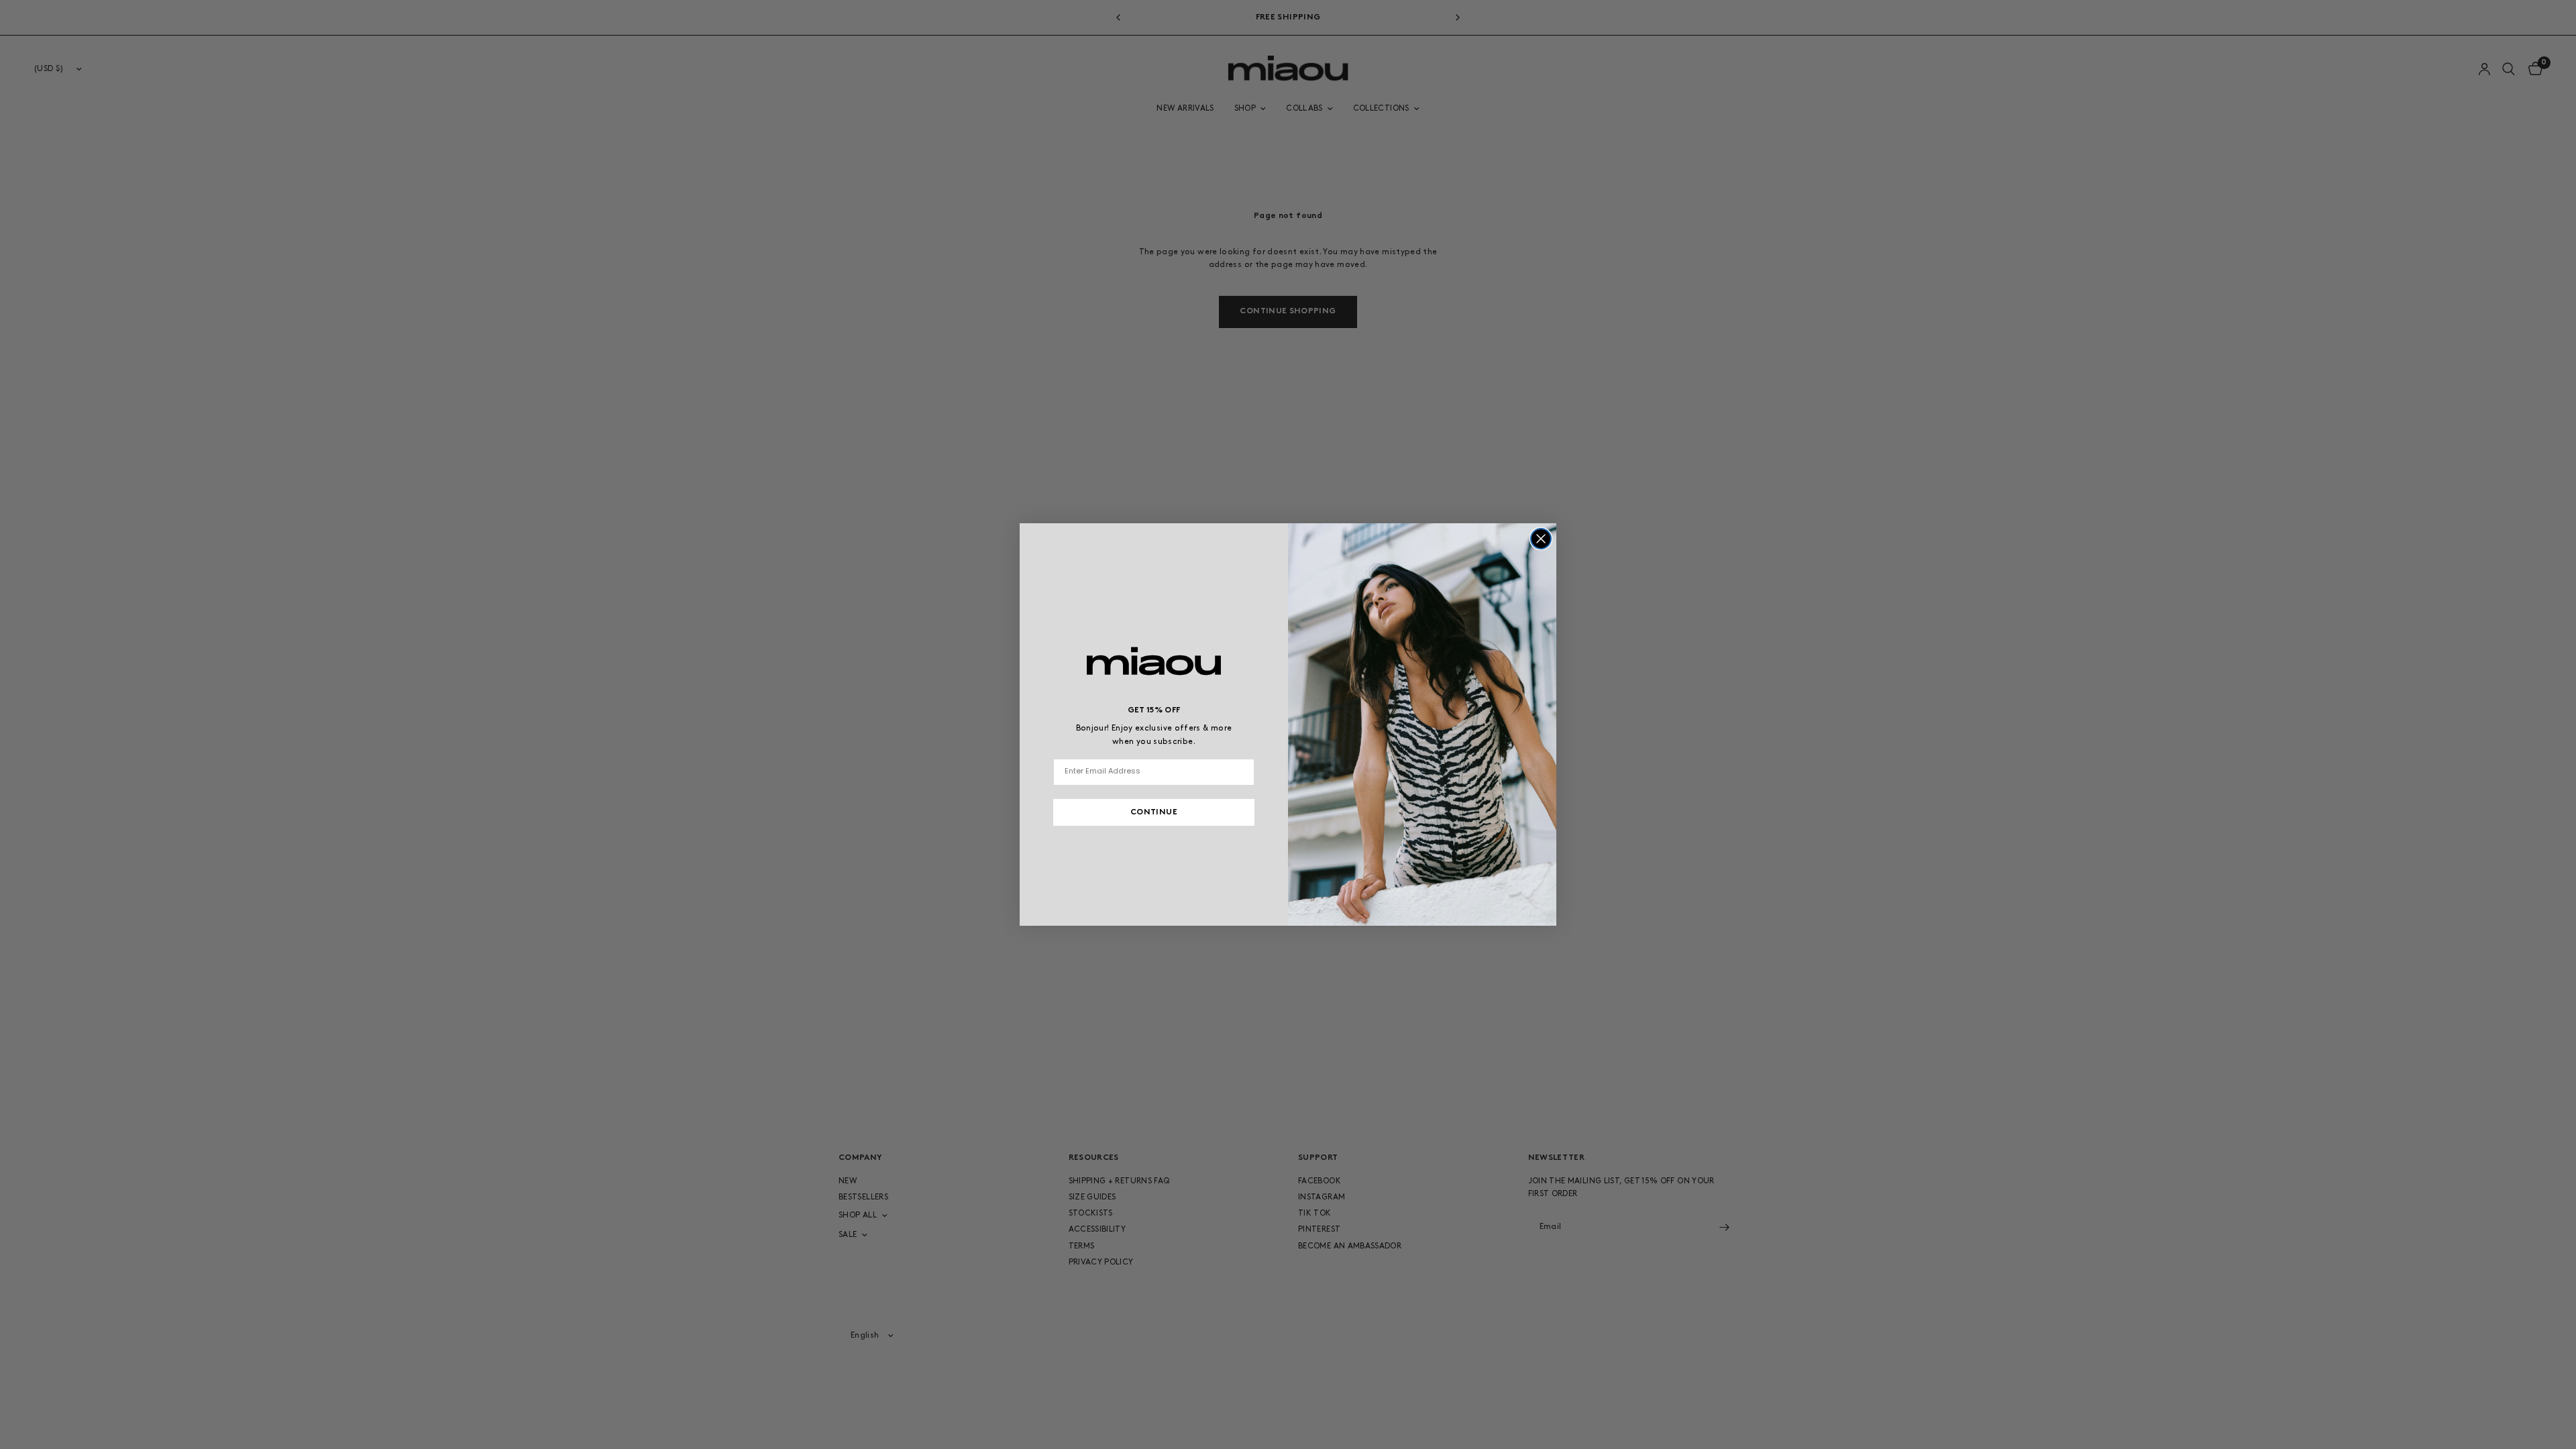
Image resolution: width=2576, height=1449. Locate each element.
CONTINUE (1154, 812)
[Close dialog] (1541, 539)
